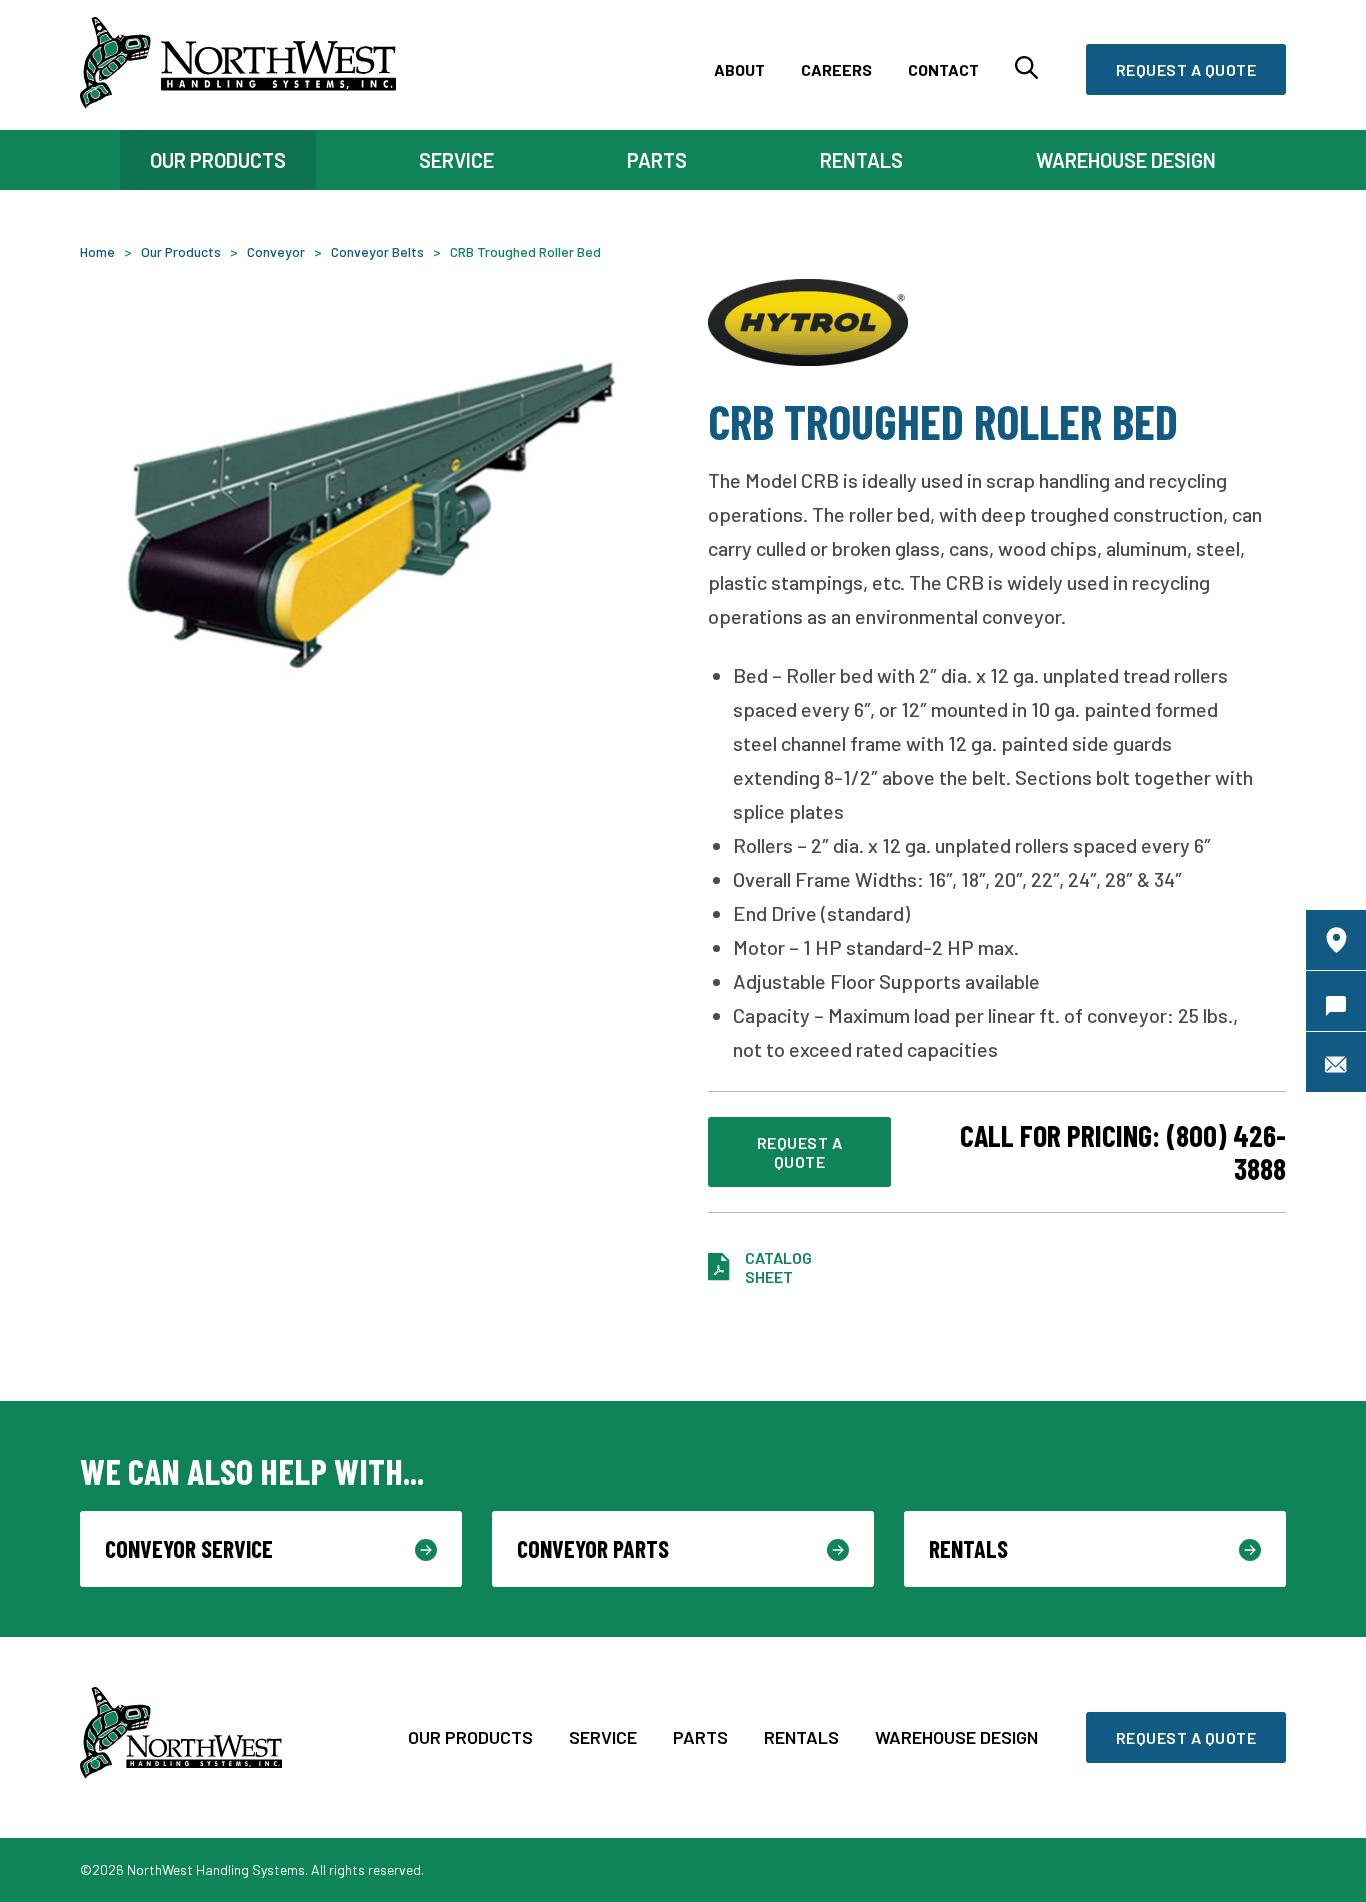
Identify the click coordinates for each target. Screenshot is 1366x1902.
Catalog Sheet (778, 1267)
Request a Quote (1186, 69)
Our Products (470, 1737)
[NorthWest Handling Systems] (238, 65)
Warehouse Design (956, 1737)
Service (603, 1737)
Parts (700, 1737)
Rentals (801, 1737)
